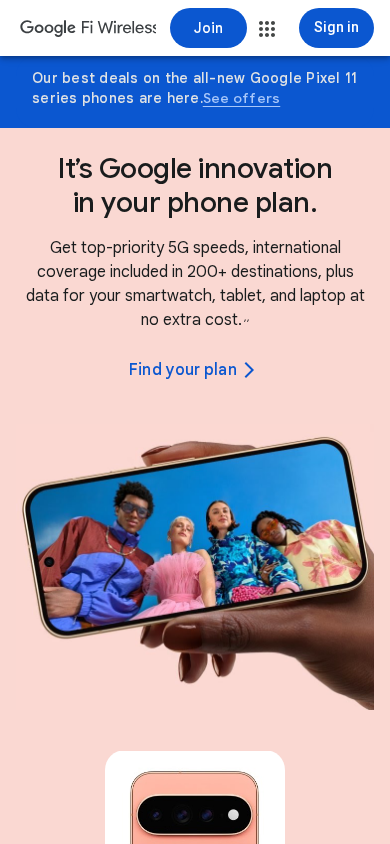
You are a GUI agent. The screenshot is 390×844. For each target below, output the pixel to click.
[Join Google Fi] (208, 28)
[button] (267, 29)
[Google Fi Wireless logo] (88, 30)
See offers (242, 98)
